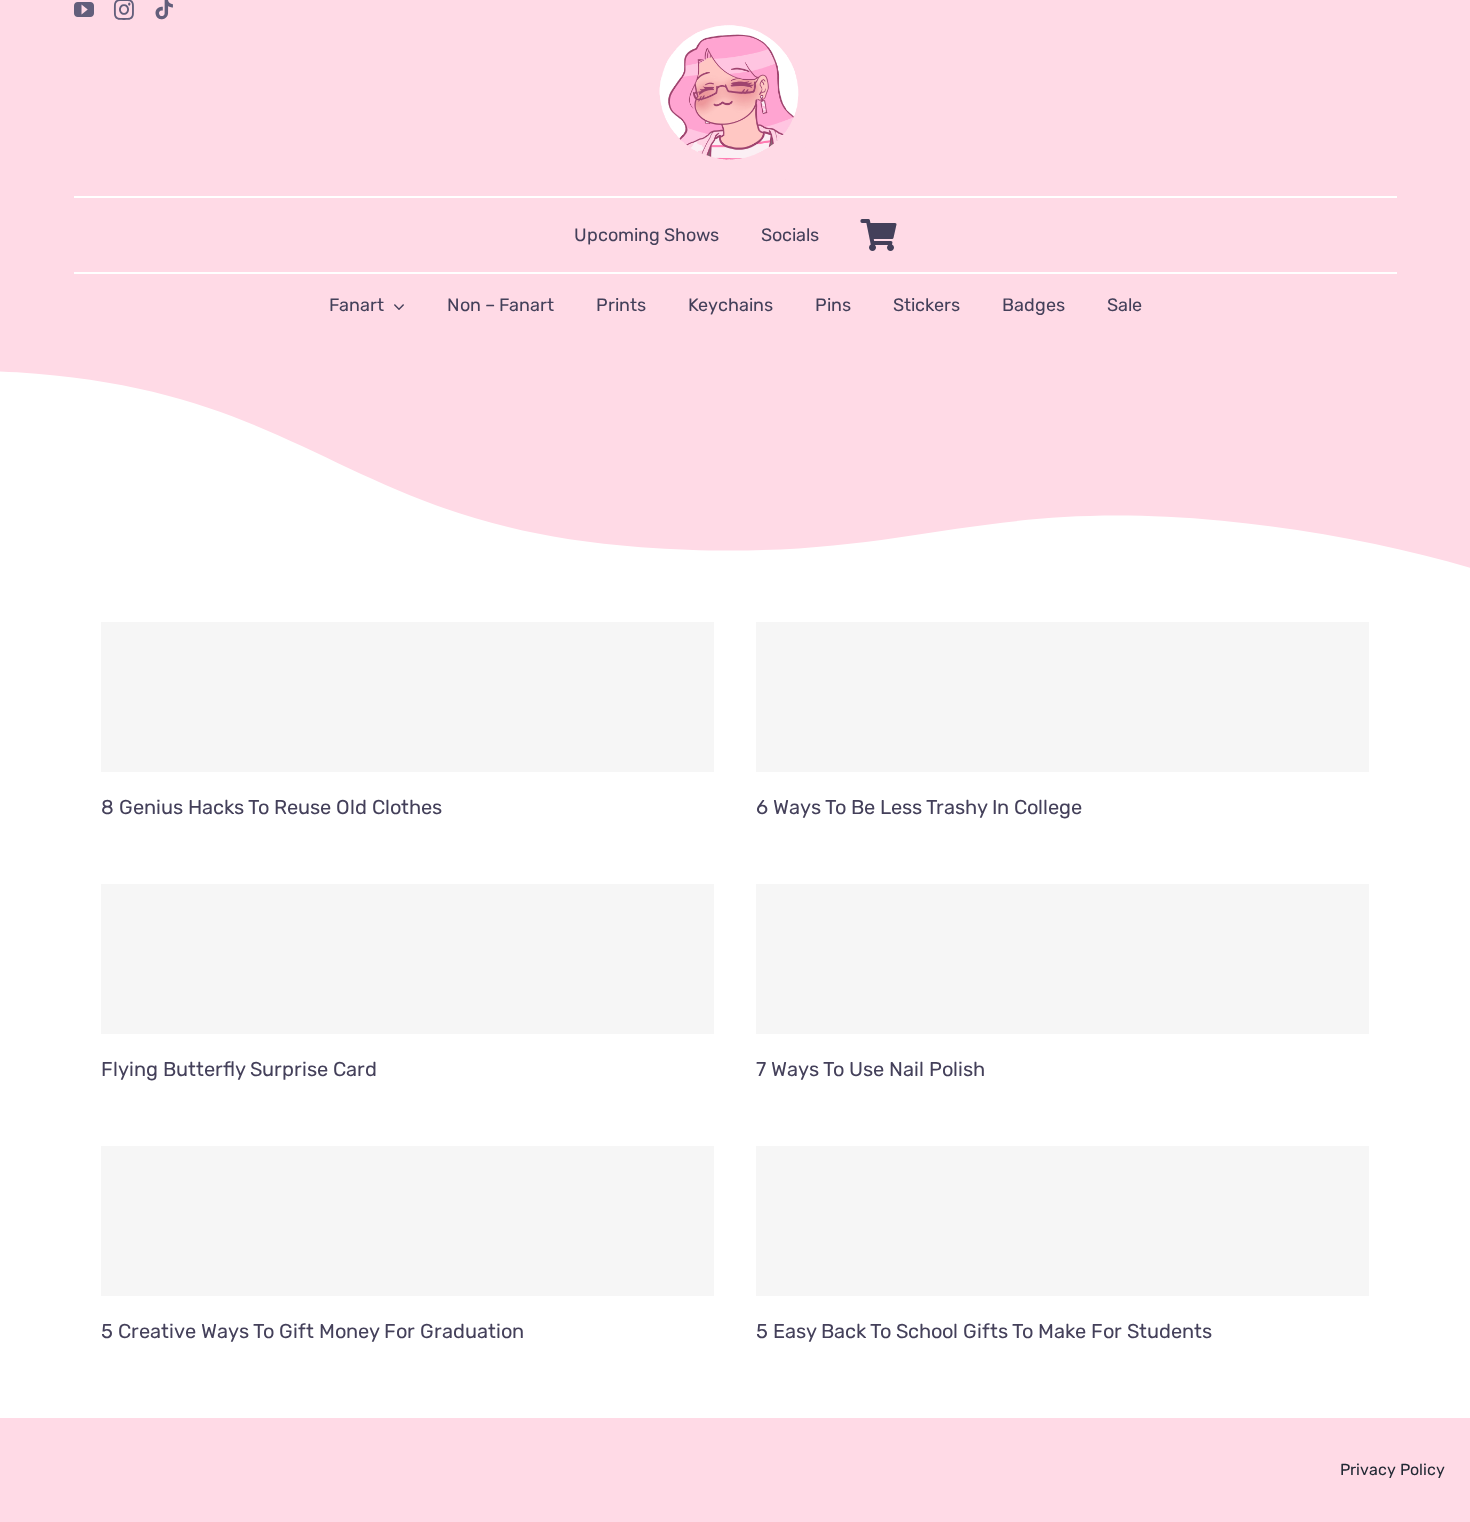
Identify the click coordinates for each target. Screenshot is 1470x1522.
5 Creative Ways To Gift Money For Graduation (312, 1331)
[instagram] (124, 10)
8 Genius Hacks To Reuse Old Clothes (271, 807)
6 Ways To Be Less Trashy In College (919, 807)
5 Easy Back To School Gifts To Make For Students (984, 1331)
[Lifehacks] (408, 697)
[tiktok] (164, 10)
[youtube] (84, 10)
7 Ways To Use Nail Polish (870, 1069)
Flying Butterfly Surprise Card (239, 1069)
